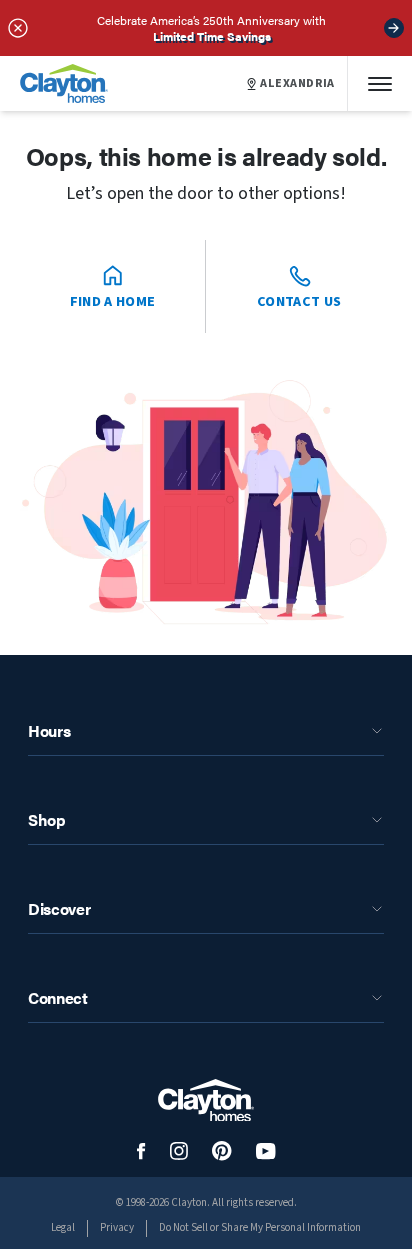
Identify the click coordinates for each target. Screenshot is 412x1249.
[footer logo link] (206, 1100)
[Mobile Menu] (380, 83)
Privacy (117, 1227)
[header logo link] (64, 83)
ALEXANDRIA (297, 84)
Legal (63, 1227)
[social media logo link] (141, 1151)
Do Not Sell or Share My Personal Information (260, 1227)
